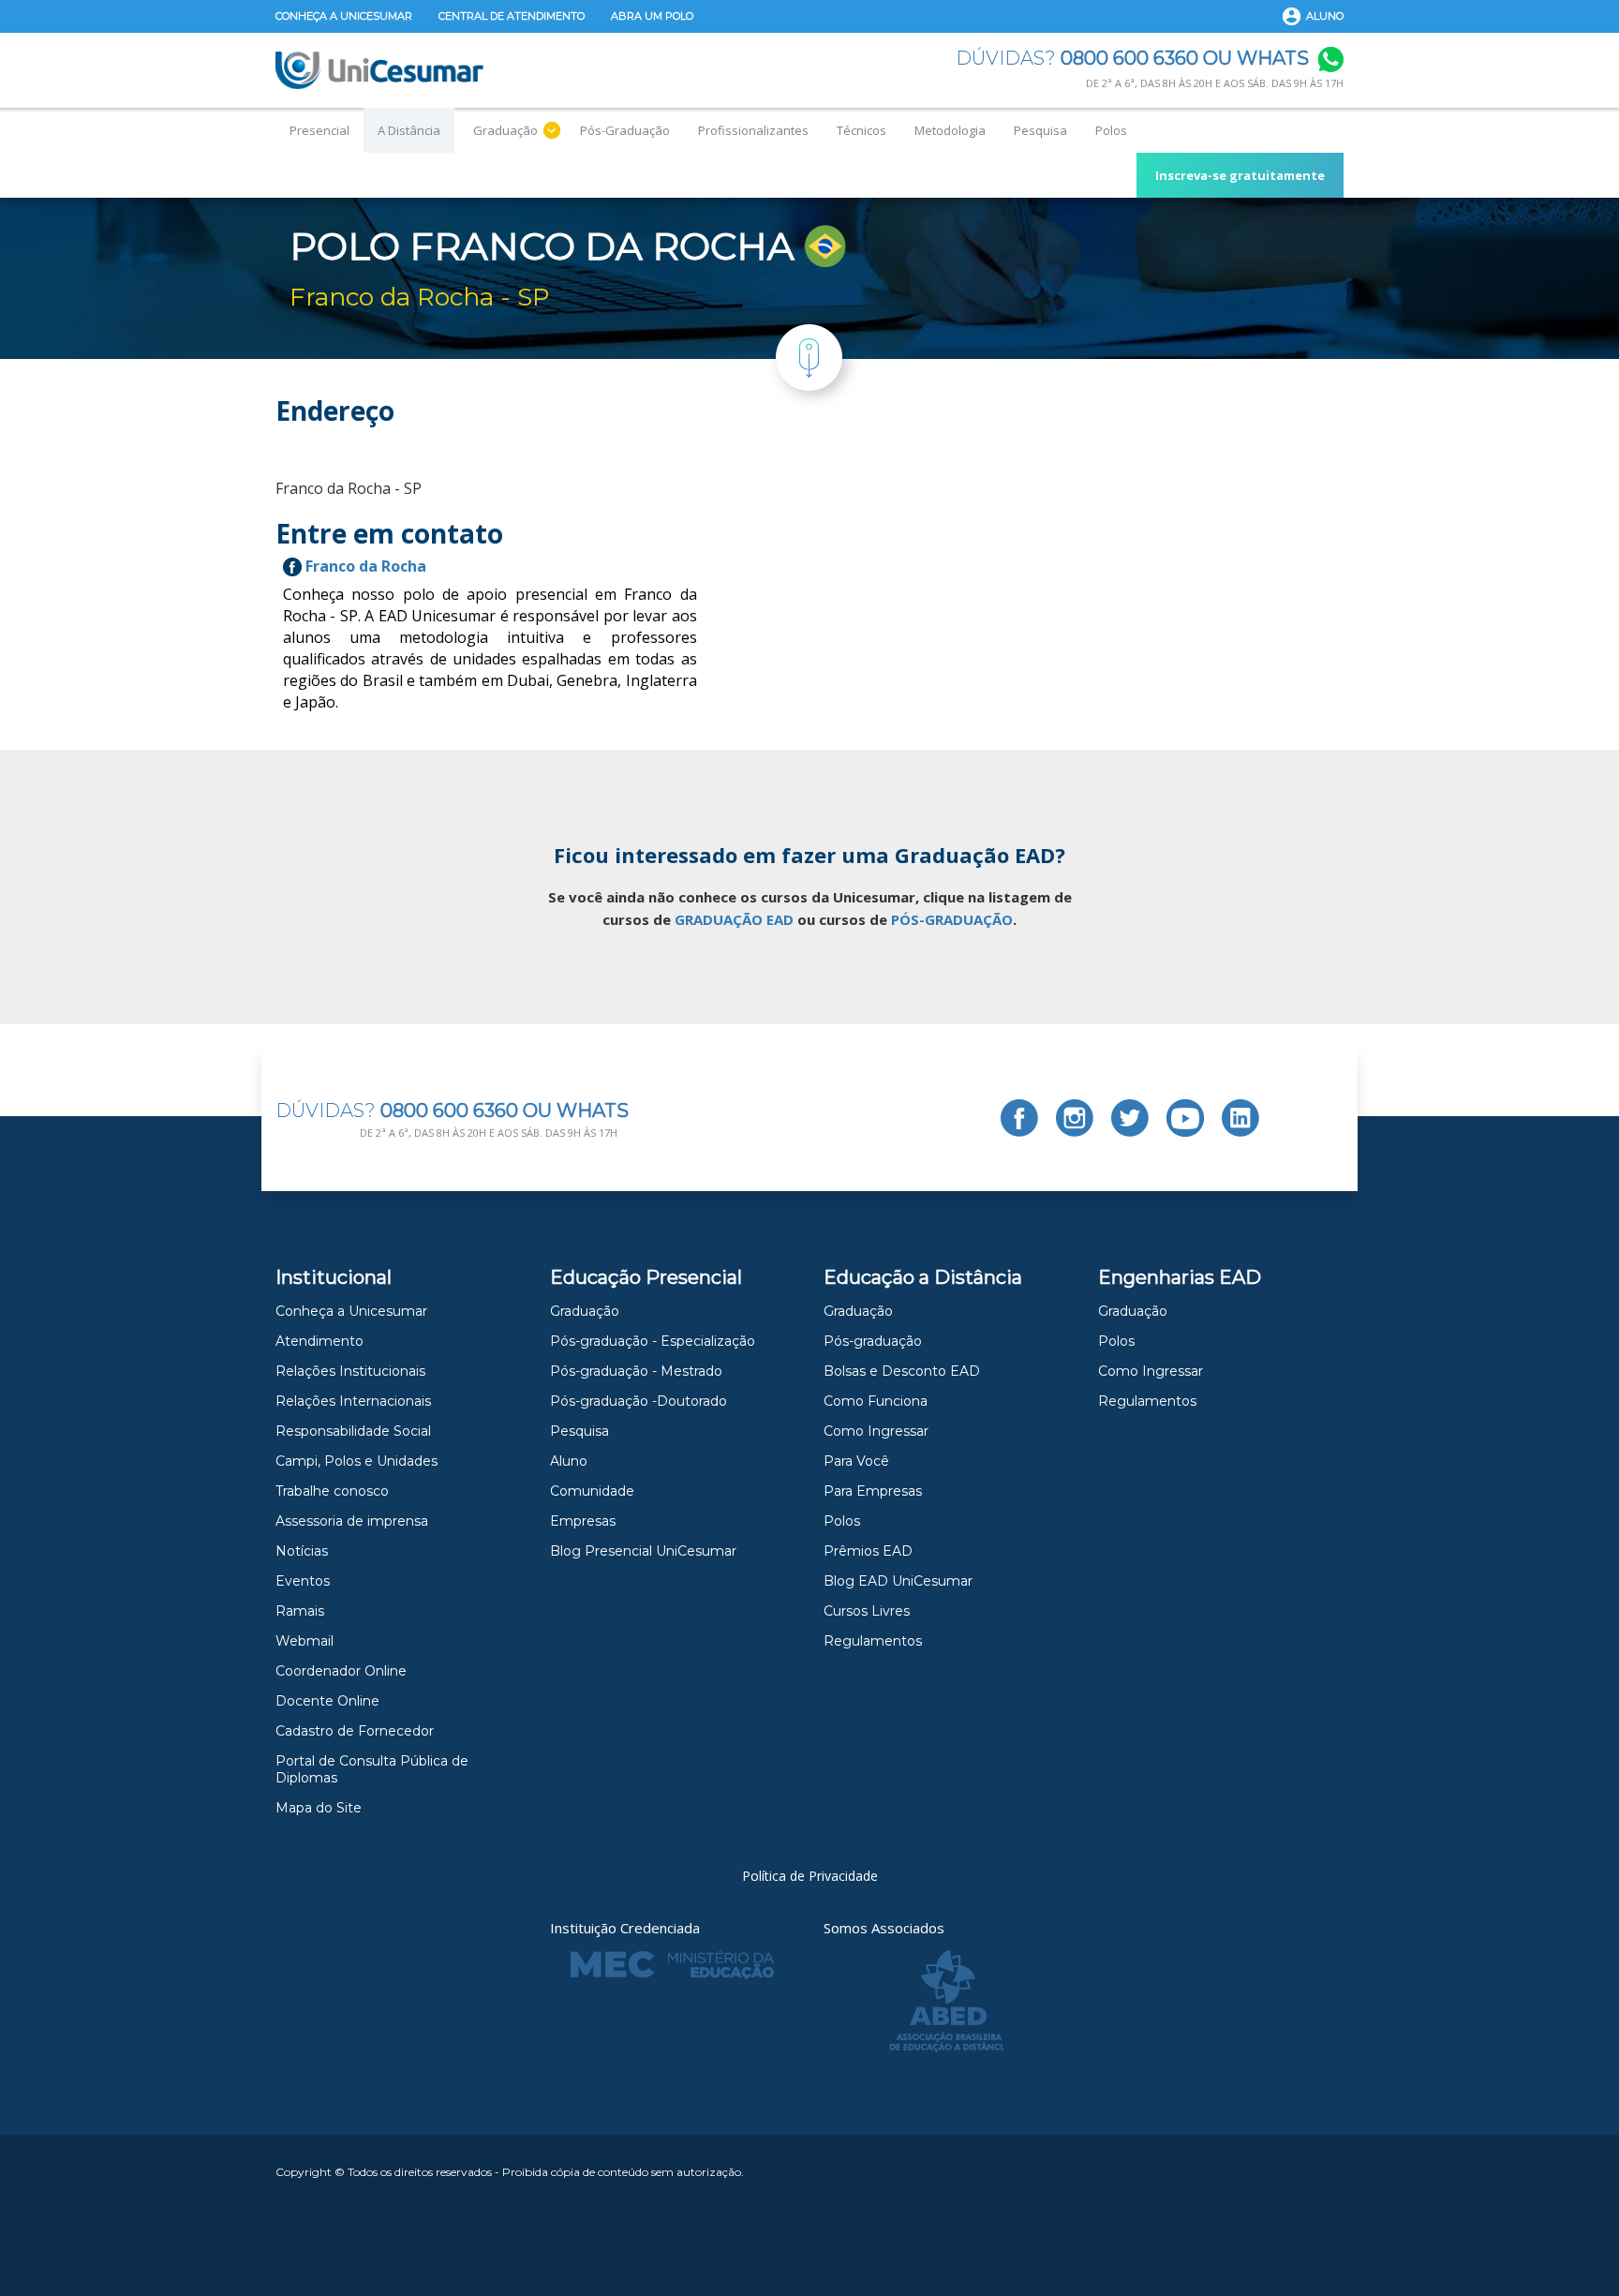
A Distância (409, 130)
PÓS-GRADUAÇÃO (952, 919)
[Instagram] (1075, 1118)
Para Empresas (873, 1491)
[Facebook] (1019, 1118)
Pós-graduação (873, 1341)
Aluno (1325, 16)
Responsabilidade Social (353, 1431)
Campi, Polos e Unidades (356, 1461)
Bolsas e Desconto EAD (902, 1371)
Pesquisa (1040, 130)
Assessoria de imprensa (352, 1521)
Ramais (300, 1611)
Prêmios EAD (868, 1551)
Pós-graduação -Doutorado (639, 1401)
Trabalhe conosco (332, 1491)
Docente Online (327, 1701)
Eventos (303, 1581)
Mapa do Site (319, 1808)
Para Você (856, 1461)
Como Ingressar (876, 1431)
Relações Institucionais (350, 1371)
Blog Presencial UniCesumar (643, 1551)
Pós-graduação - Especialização (653, 1341)
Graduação (505, 130)
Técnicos (861, 130)
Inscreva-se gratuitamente (1240, 175)
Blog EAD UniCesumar (898, 1581)
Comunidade (592, 1491)
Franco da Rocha (364, 566)
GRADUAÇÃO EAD (734, 919)
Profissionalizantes (753, 130)
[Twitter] (1130, 1118)
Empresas (583, 1521)
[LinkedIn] (1240, 1118)
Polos (1111, 130)
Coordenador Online (341, 1671)
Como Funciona (876, 1401)
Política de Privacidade (810, 1876)
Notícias (302, 1551)
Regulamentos (873, 1641)
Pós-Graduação (625, 130)
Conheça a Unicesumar (344, 16)
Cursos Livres (867, 1611)
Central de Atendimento (512, 16)
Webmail (304, 1641)
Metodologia (950, 130)
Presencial (319, 130)
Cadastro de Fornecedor (355, 1731)
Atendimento (319, 1341)
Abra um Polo (652, 16)
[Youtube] (1185, 1118)
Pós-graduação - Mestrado (636, 1371)
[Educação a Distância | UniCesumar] (379, 70)
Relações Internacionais (353, 1401)
